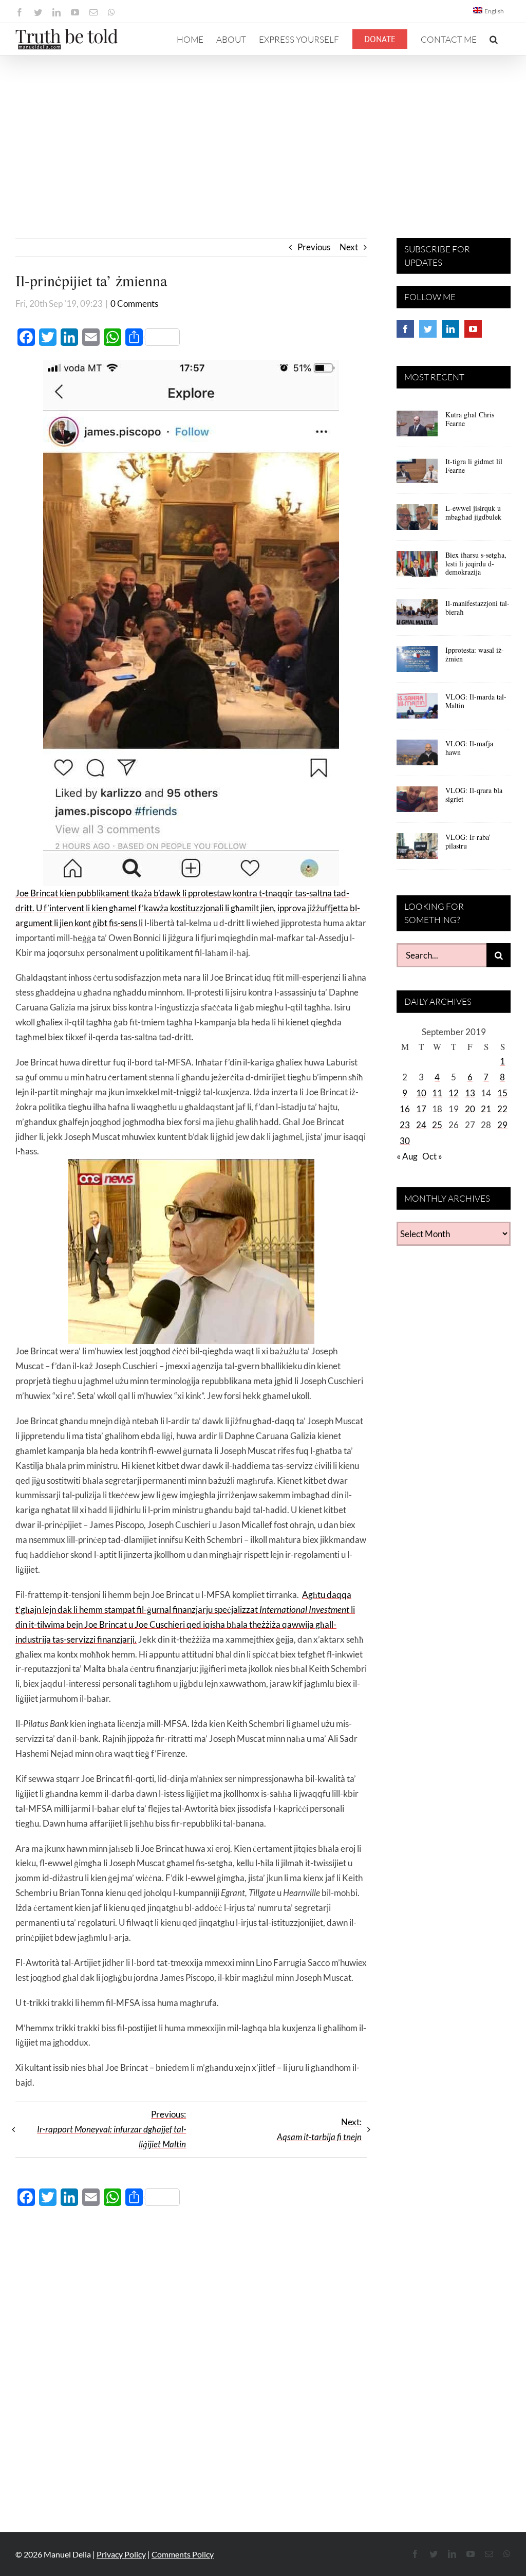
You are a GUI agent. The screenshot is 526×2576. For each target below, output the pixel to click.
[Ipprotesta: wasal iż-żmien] (417, 663)
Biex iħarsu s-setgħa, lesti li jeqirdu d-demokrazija (476, 564)
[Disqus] (191, 2363)
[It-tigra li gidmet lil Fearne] (417, 474)
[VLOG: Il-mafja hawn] (417, 756)
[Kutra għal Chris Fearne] (417, 427)
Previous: (111, 2129)
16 (405, 1109)
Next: (319, 2129)
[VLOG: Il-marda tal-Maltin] (417, 709)
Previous (314, 247)
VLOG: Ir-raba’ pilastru (468, 841)
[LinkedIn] (450, 329)
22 (502, 1109)
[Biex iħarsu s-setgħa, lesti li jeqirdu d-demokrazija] (417, 567)
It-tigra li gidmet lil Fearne (474, 466)
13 (470, 1093)
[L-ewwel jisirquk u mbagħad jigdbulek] (417, 521)
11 (437, 1093)
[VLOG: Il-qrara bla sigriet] (417, 803)
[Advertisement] (263, 133)
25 (437, 1125)
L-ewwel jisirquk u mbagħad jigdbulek (473, 512)
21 (486, 1109)
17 (421, 1109)
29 (502, 1125)
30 (405, 1141)
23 (405, 1125)
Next (349, 247)
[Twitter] (428, 329)
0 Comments (134, 303)
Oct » (432, 1156)
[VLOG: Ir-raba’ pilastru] (417, 850)
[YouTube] (473, 329)
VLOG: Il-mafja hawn (469, 748)
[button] (494, 39)
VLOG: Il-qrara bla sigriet (474, 795)
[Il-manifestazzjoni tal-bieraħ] (417, 616)
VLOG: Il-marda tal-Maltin (476, 701)
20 (470, 1109)
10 (421, 1093)
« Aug (407, 1156)
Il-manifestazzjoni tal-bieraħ (477, 608)
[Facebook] (405, 329)
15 (502, 1093)
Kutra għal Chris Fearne (470, 419)
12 (454, 1093)
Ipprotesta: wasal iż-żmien (475, 654)
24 (421, 1125)
